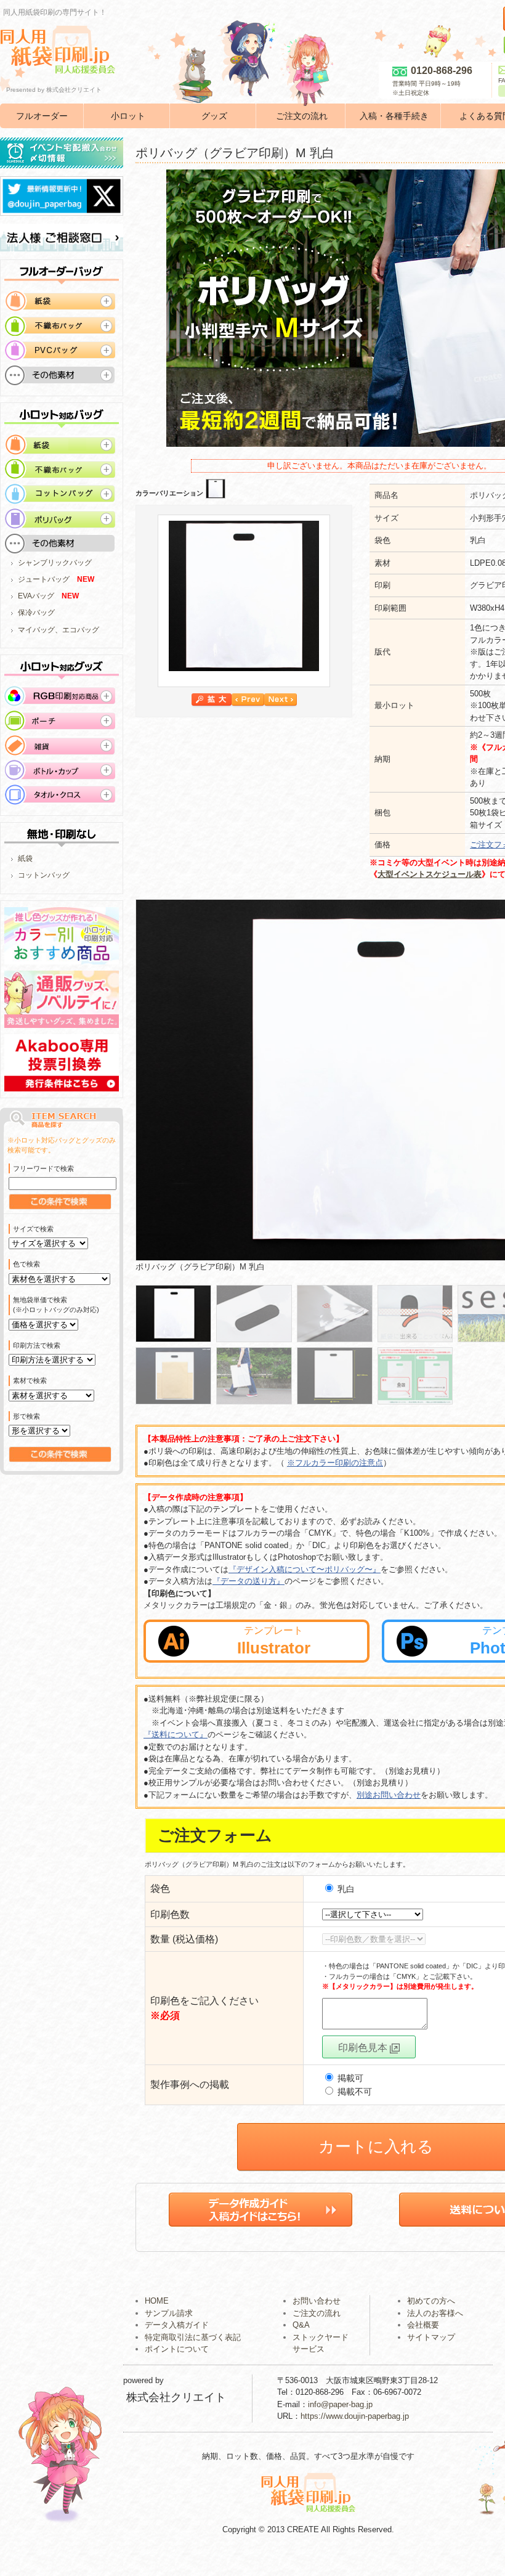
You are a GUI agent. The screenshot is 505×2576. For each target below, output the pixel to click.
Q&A (301, 2325)
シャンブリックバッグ (55, 563)
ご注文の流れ (302, 116)
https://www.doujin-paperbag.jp (355, 2416)
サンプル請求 (169, 2313)
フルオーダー (42, 116)
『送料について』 (176, 1734)
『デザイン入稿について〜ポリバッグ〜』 (305, 1569)
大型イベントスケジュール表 (430, 874)
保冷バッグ (36, 613)
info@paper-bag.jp (340, 2404)
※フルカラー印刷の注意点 (335, 1463)
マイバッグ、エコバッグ (59, 630)
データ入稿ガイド (177, 2325)
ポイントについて (177, 2349)
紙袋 (25, 858)
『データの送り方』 (248, 1581)
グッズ (214, 116)
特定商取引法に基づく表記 (193, 2337)
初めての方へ (431, 2301)
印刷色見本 (364, 2048)
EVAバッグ (36, 596)
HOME (157, 2301)
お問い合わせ (317, 2301)
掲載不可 (353, 2092)
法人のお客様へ (435, 2313)
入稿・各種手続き (394, 116)
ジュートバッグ (44, 579)
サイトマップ (431, 2337)
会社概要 (423, 2325)
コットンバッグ (44, 875)
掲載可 (349, 2078)
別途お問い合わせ (389, 1795)
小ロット (128, 116)
